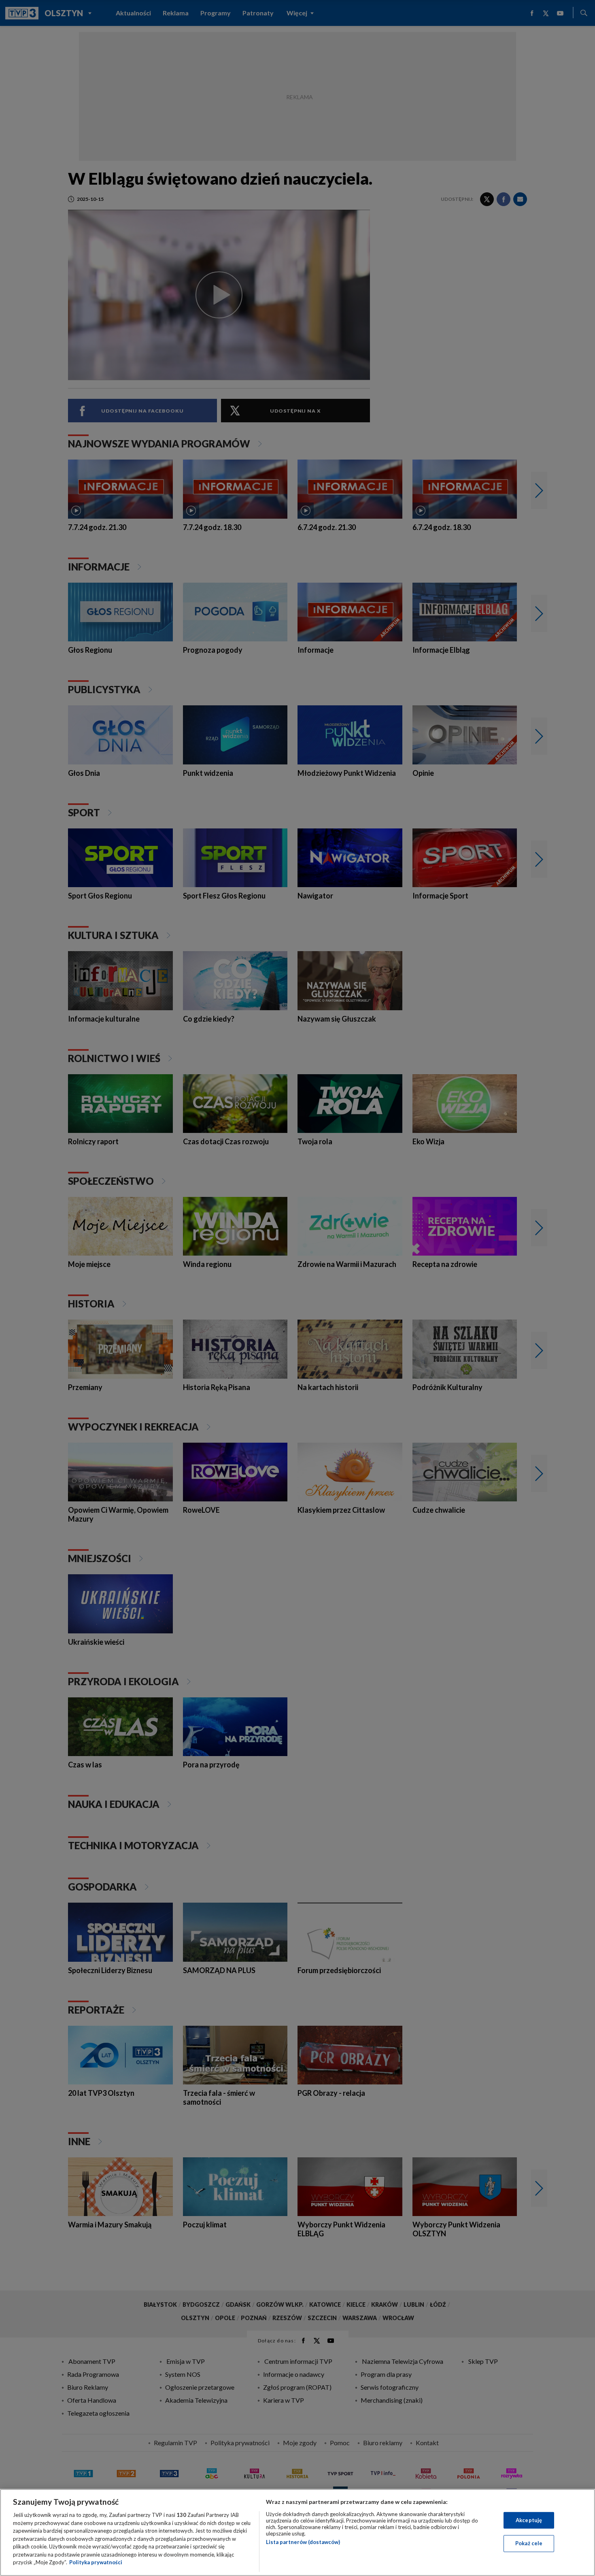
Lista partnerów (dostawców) (303, 2542)
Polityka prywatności (96, 2562)
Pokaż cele (529, 2543)
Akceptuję (529, 2520)
